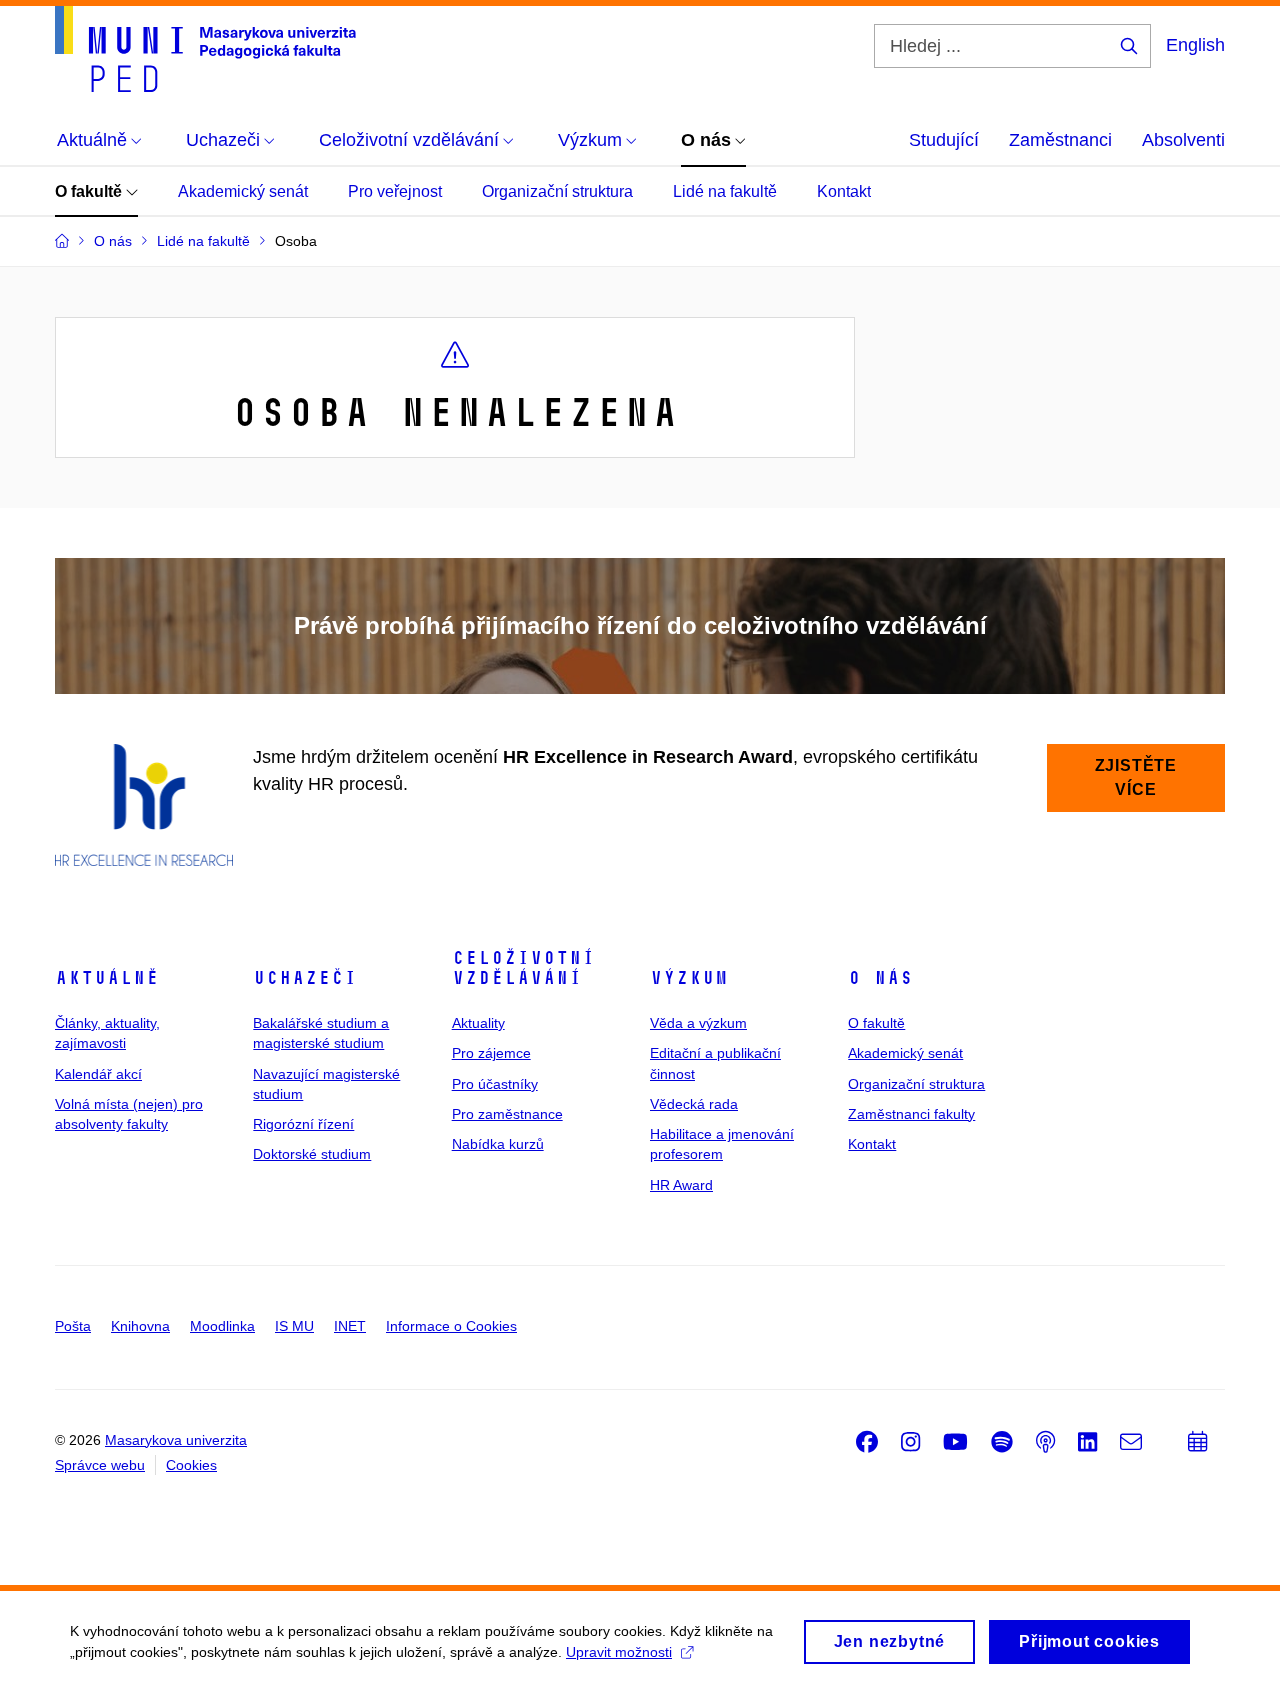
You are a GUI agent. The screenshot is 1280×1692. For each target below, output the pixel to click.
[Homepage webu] (205, 49)
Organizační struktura (557, 191)
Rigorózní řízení (303, 1124)
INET (350, 1326)
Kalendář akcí (98, 1074)
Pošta (73, 1326)
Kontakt (844, 191)
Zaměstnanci (1060, 140)
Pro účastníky (495, 1084)
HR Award (681, 1185)
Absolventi (1183, 140)
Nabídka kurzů (498, 1144)
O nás (880, 978)
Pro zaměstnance (507, 1114)
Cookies (191, 1465)
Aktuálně (107, 978)
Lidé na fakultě (725, 191)
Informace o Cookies (451, 1326)
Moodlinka (222, 1326)
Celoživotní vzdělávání (523, 968)
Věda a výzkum (698, 1023)
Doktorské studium (312, 1154)
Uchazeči (305, 978)
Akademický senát (243, 191)
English (1195, 45)
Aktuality (478, 1023)
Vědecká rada (694, 1104)
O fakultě (90, 191)
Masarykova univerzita (176, 1440)
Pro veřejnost (395, 191)
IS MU (294, 1326)
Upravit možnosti (619, 1652)
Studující (944, 140)
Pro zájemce (491, 1053)
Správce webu (100, 1465)
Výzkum (689, 978)
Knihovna (140, 1326)
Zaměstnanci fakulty (911, 1114)
